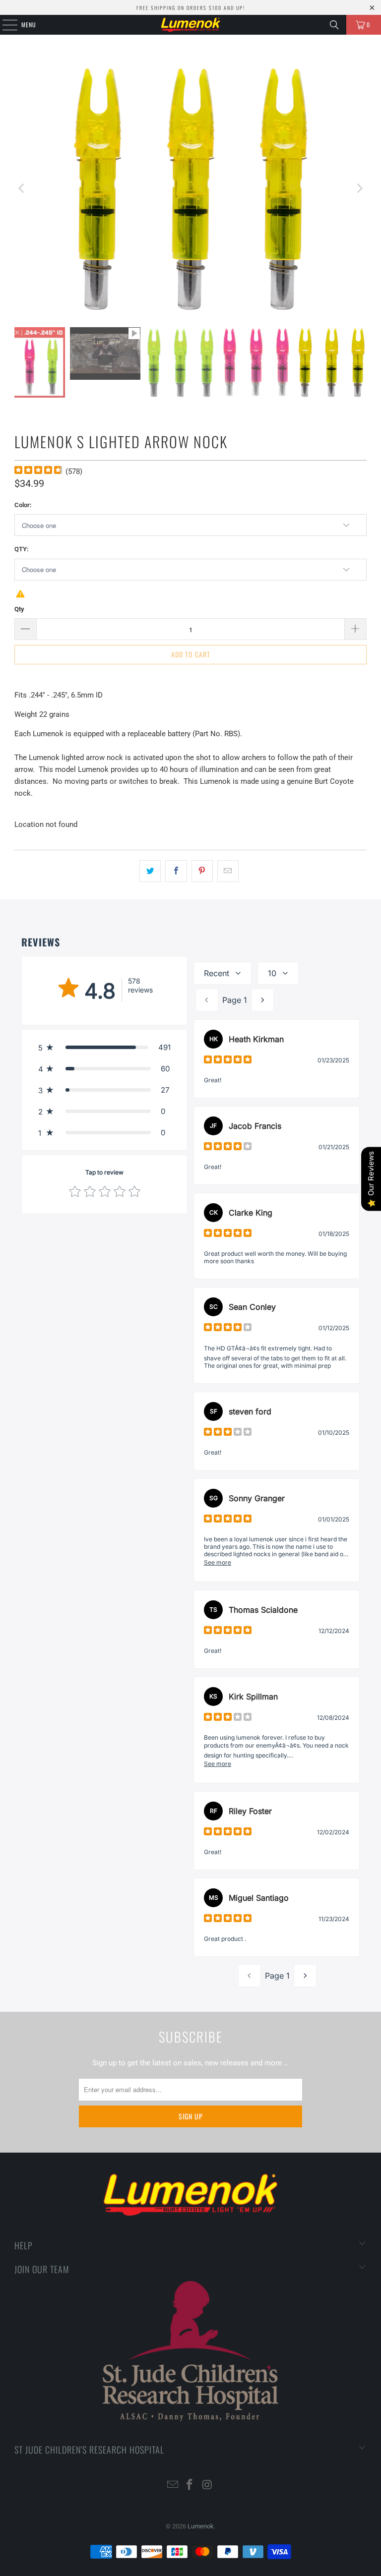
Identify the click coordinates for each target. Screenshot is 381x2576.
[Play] (190, 188)
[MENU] (4, 25)
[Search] (334, 25)
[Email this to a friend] (228, 871)
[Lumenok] (190, 25)
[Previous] (22, 188)
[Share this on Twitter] (150, 871)
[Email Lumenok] (173, 2486)
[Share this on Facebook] (176, 871)
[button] (104, 1047)
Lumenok (201, 2526)
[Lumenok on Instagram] (207, 2486)
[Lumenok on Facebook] (190, 2486)
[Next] (359, 188)
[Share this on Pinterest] (202, 871)
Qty (19, 609)
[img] (38, 471)
